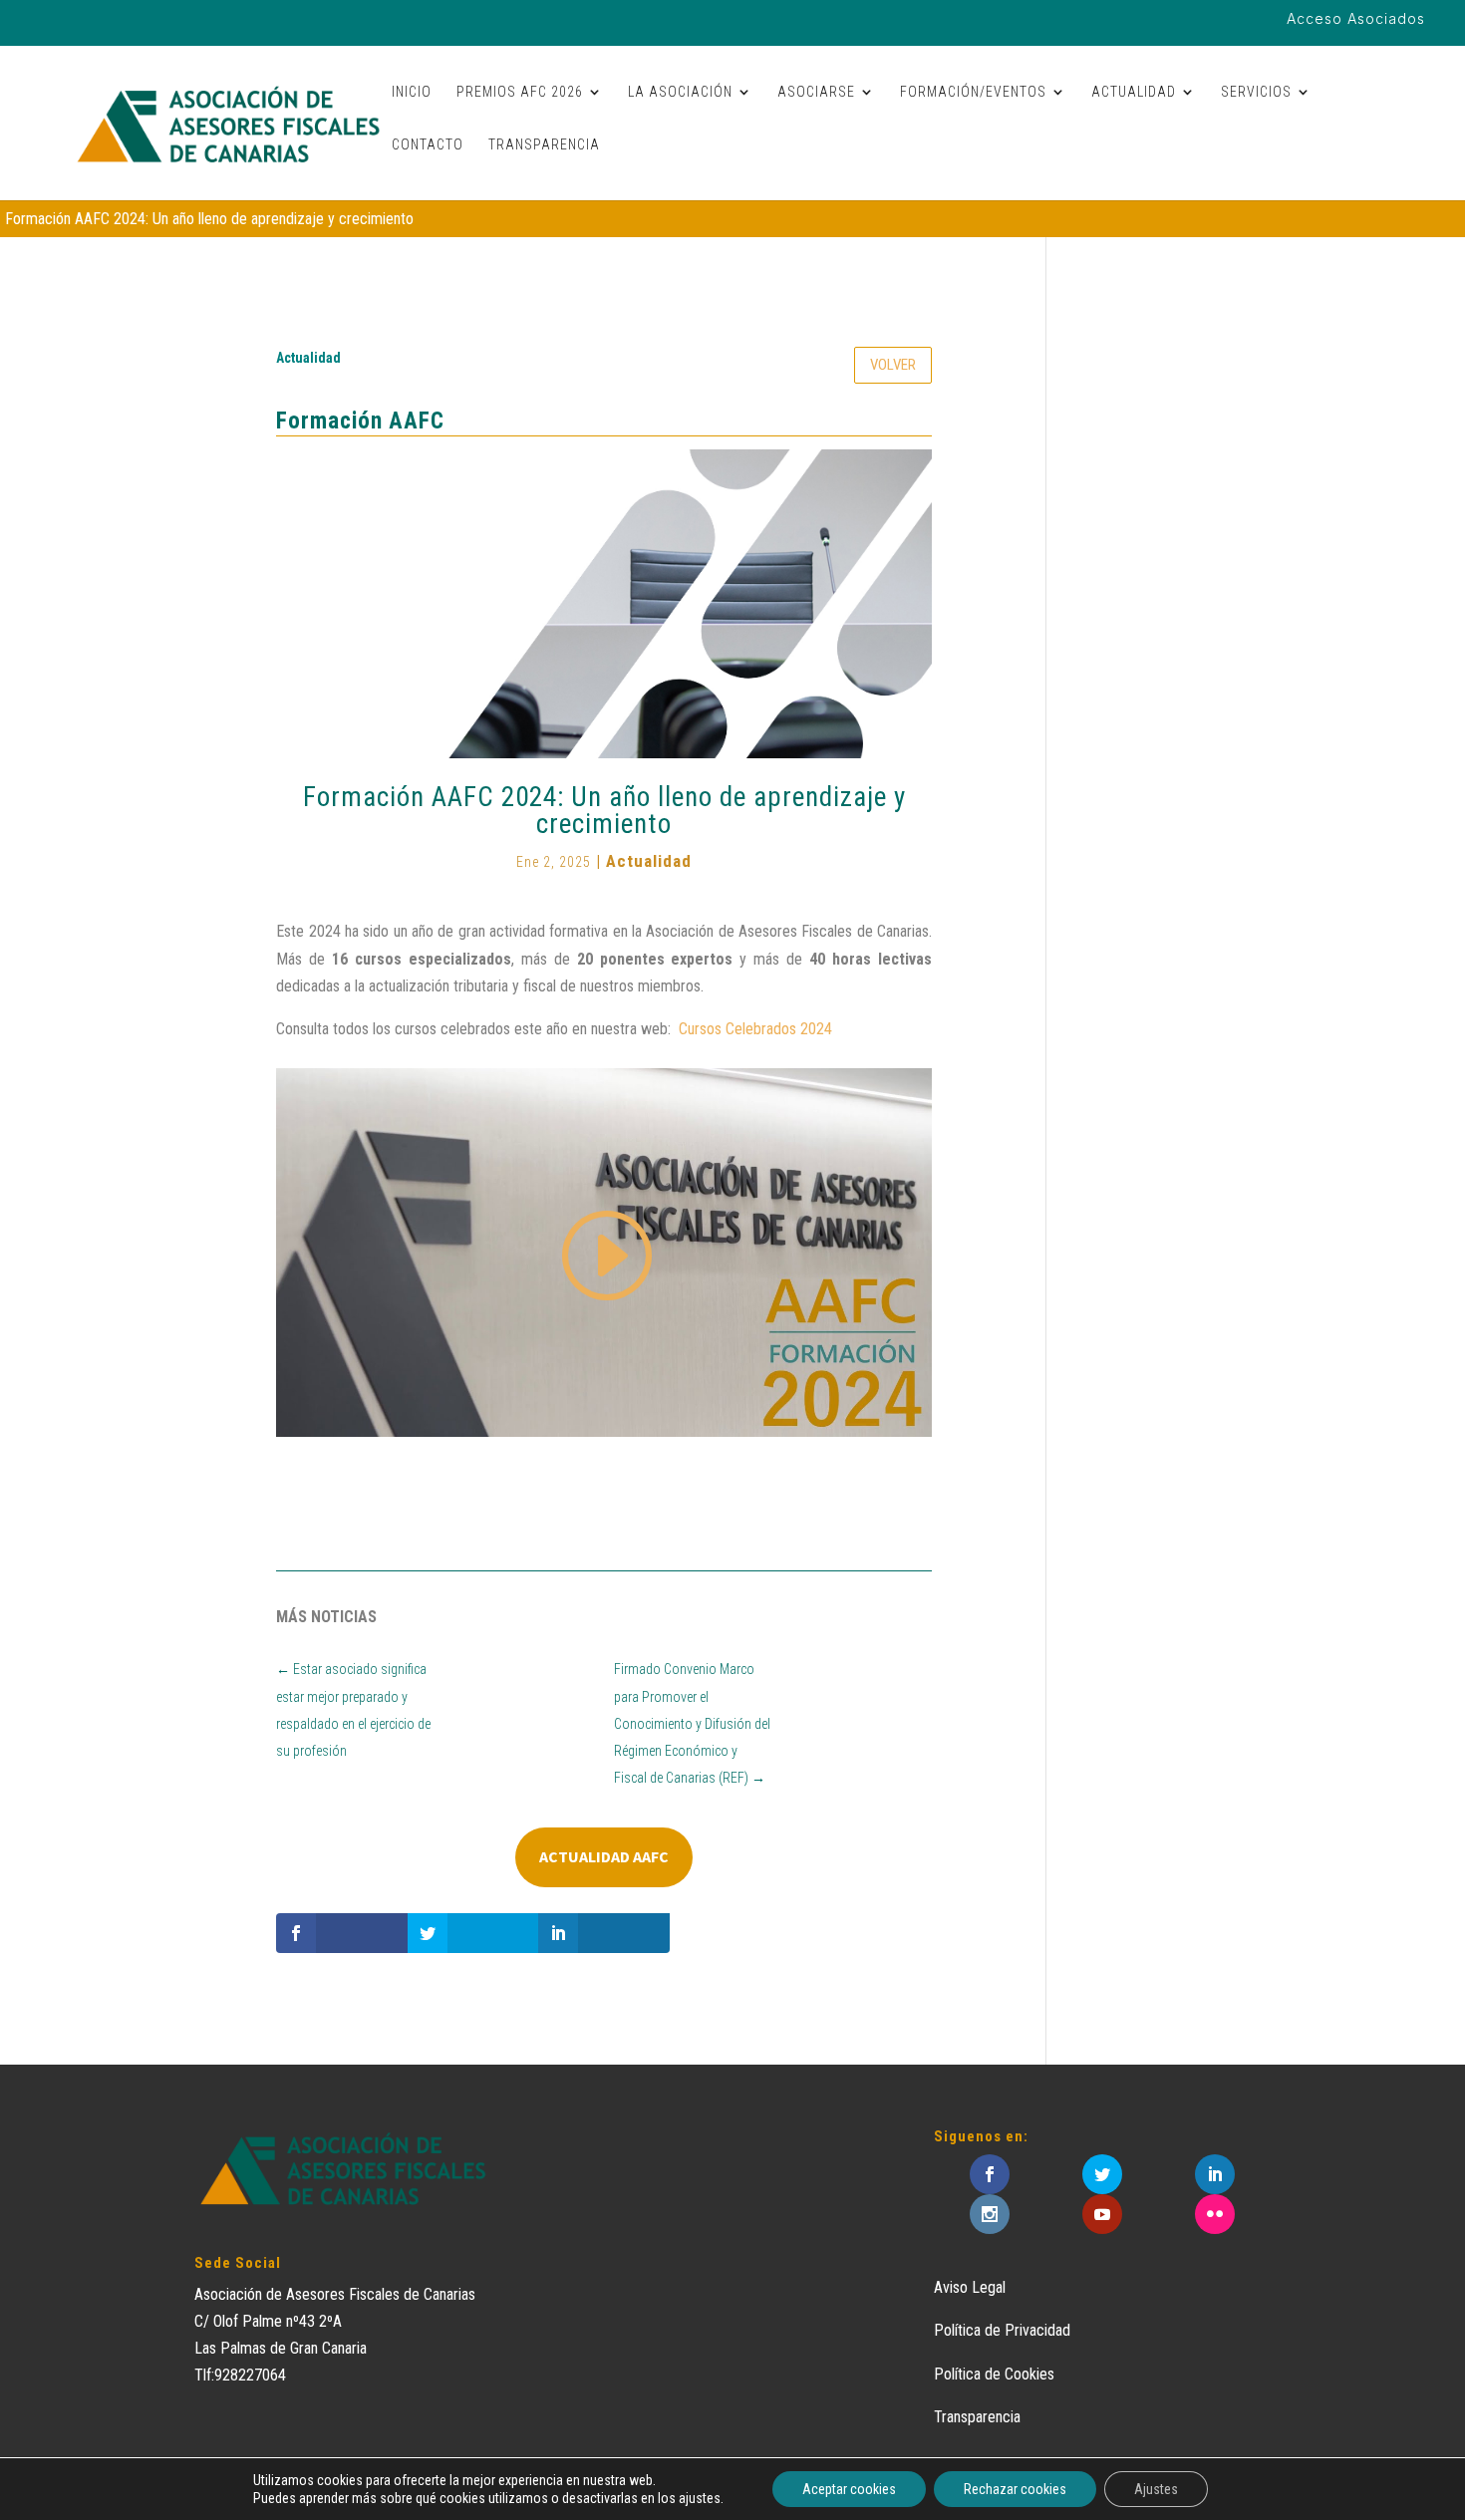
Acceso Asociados (1356, 19)
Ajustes (1156, 2489)
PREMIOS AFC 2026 (520, 92)
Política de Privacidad (1002, 2330)
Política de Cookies (994, 2374)
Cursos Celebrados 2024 (755, 1029)
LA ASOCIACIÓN (680, 92)
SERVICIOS (1256, 92)
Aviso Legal (970, 2287)
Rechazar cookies (1015, 2489)
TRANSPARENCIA (544, 145)
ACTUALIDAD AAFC (604, 1856)
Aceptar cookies (849, 2489)
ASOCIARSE (816, 92)
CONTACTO (428, 145)
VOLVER (893, 365)
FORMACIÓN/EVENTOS (973, 92)
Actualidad (308, 358)
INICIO (412, 92)
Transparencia (977, 2417)
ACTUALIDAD (1134, 92)
